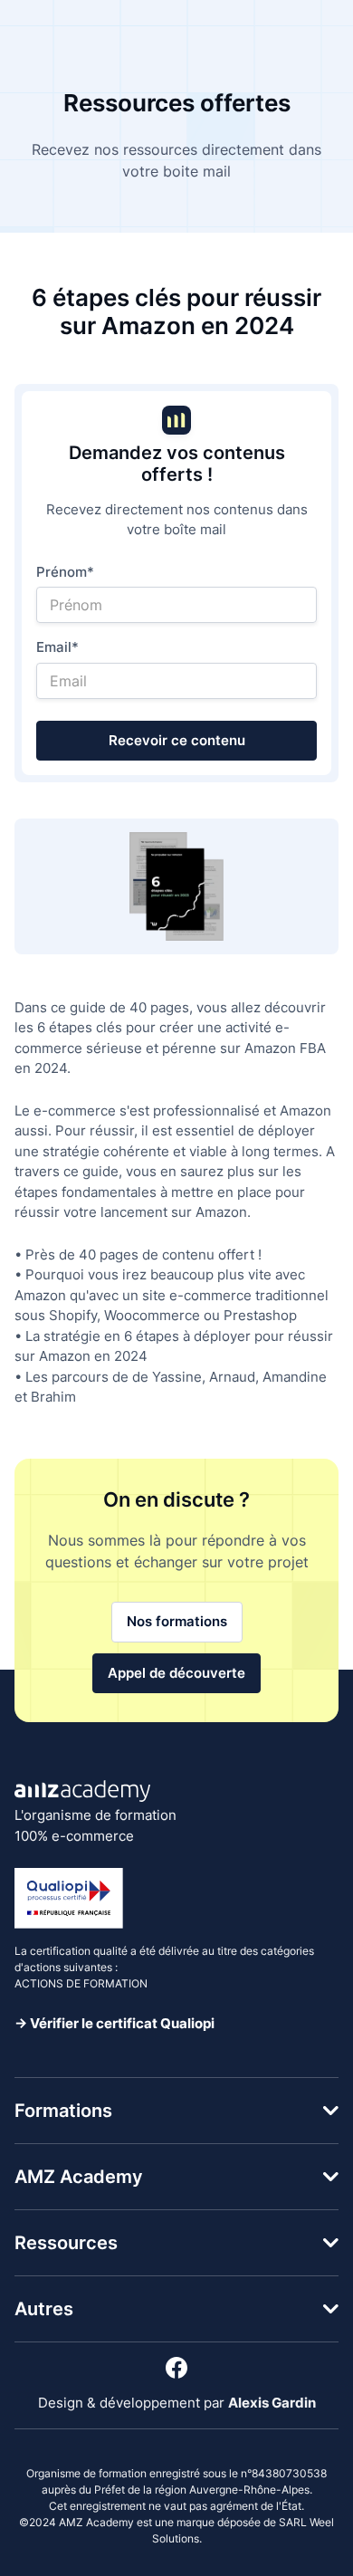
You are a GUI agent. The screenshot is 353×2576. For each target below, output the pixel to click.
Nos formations (177, 1621)
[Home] (82, 1791)
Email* (57, 647)
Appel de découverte (176, 1673)
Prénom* (65, 572)
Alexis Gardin (272, 2403)
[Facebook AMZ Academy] (176, 2368)
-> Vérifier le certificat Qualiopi (114, 2023)
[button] (176, 2111)
